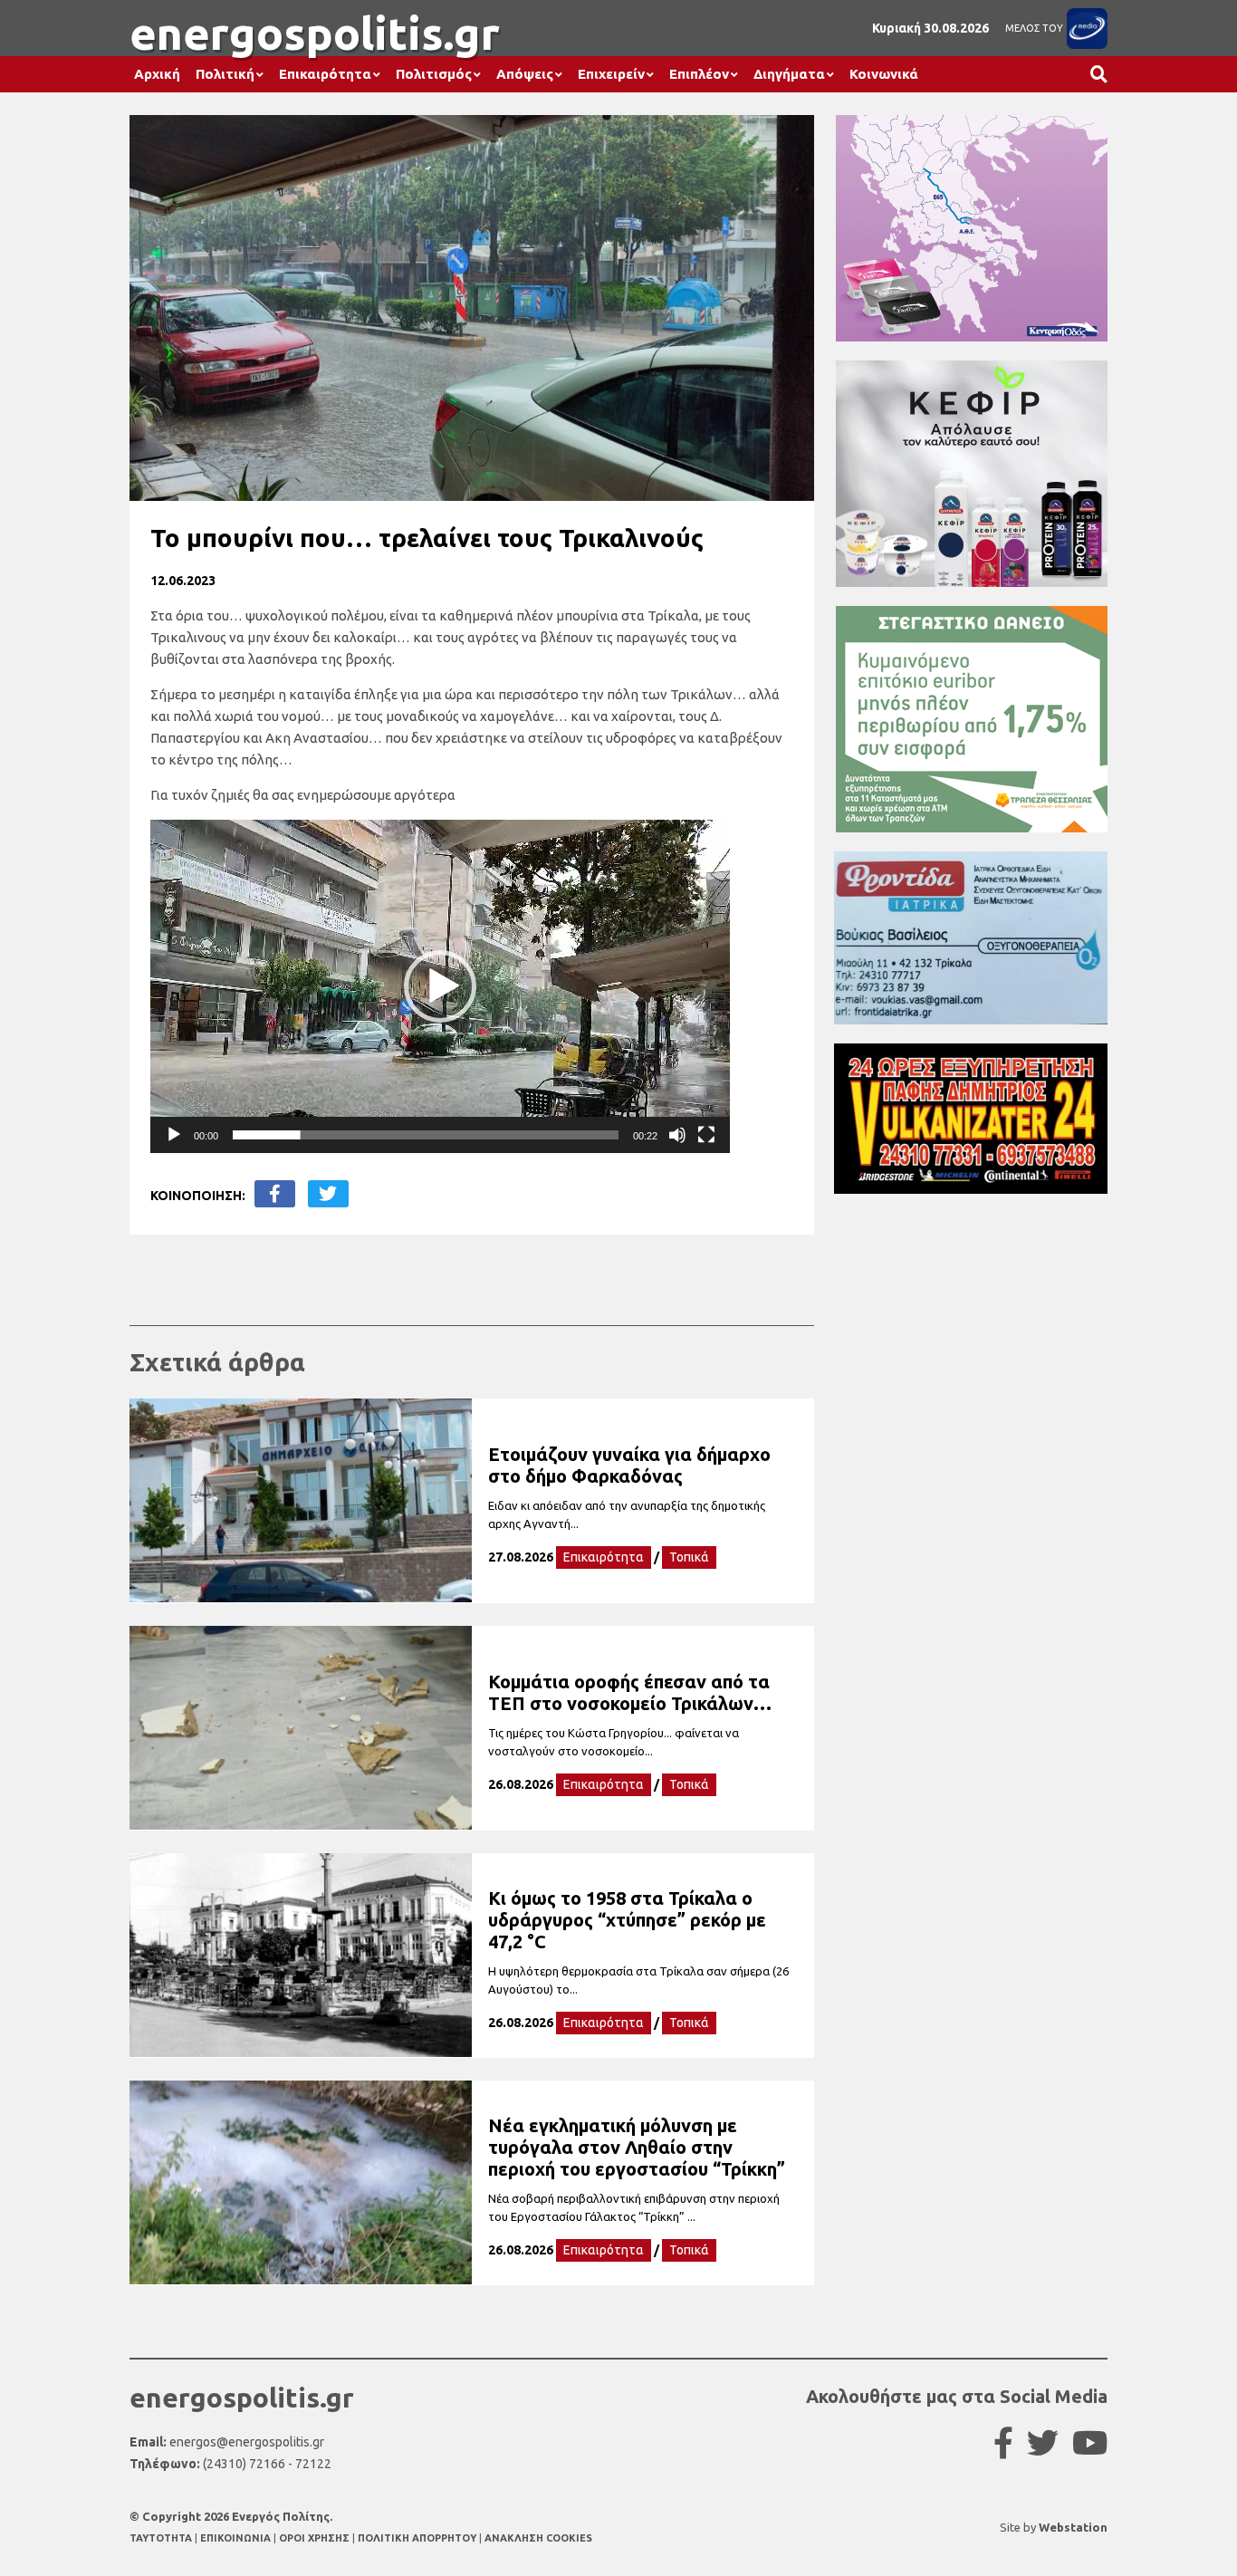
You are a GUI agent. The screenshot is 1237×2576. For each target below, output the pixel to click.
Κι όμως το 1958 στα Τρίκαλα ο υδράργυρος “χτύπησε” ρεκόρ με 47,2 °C (627, 1920)
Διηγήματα (789, 74)
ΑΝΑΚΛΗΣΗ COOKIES (538, 2538)
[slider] (426, 1135)
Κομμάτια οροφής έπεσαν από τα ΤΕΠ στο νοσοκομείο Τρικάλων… (630, 1692)
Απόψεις (525, 74)
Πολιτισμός (434, 74)
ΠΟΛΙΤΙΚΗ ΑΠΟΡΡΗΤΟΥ (417, 2538)
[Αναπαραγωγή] (174, 1135)
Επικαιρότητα (325, 74)
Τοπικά (689, 1557)
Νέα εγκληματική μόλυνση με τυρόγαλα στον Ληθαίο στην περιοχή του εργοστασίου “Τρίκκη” (637, 2147)
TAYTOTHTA (162, 2538)
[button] (440, 986)
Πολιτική (225, 74)
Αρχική (157, 74)
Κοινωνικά (884, 74)
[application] (440, 986)
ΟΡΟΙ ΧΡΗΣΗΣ (316, 2538)
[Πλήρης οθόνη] (706, 1135)
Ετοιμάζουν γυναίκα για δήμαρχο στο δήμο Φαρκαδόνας (629, 1465)
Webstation (1073, 2527)
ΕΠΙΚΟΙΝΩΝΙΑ (237, 2538)
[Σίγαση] (677, 1135)
